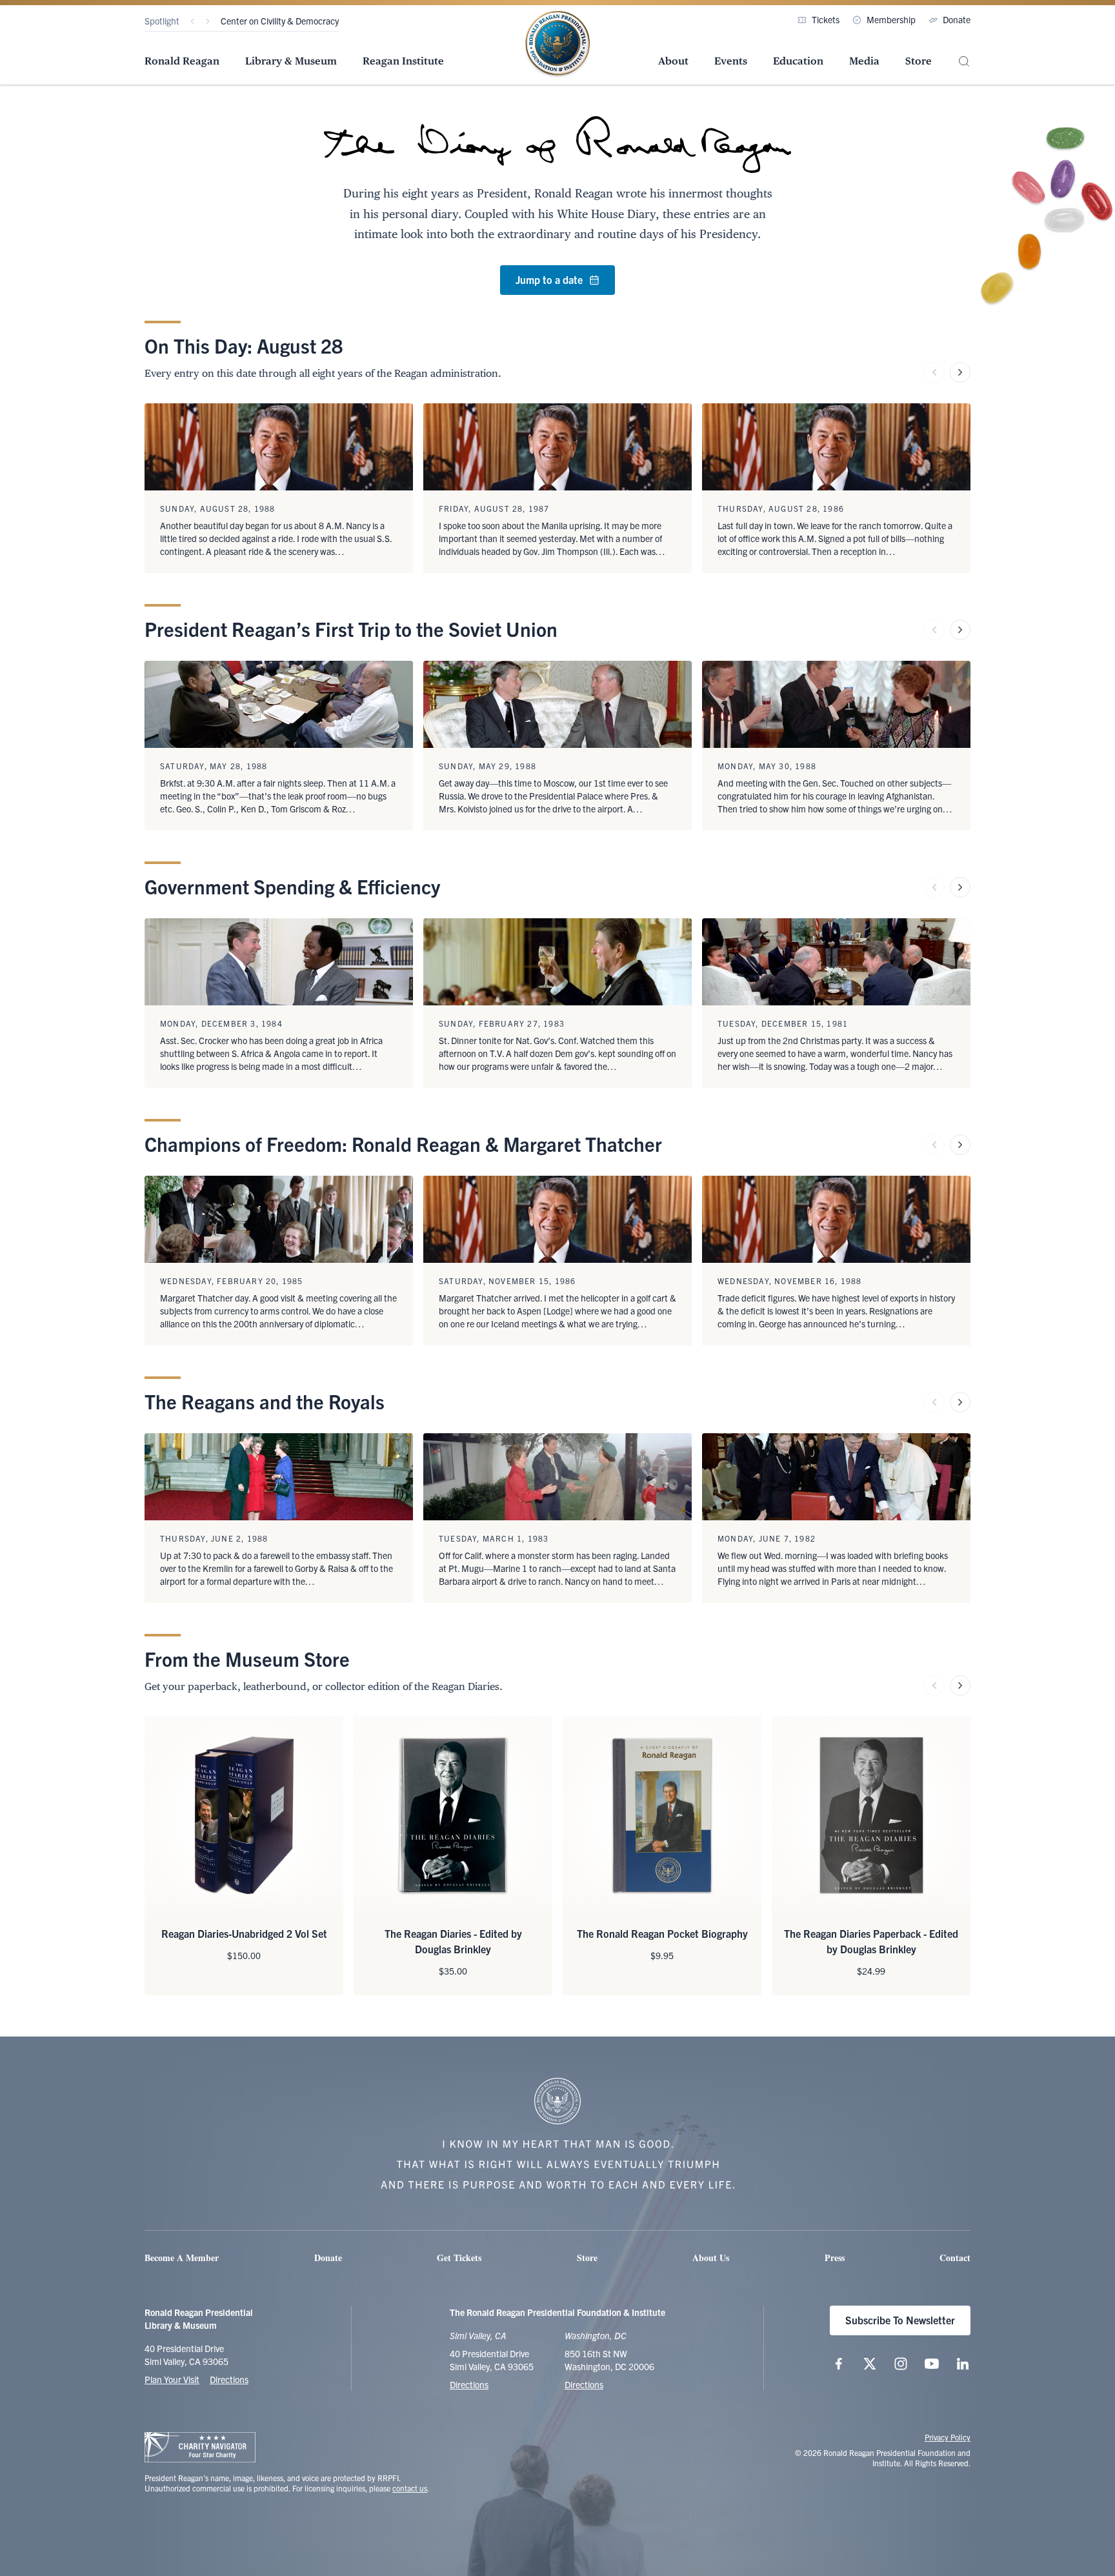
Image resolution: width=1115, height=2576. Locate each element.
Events (731, 61)
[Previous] (192, 21)
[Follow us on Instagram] (901, 2364)
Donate (957, 19)
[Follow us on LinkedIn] (963, 2364)
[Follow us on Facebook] (839, 2364)
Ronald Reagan (182, 61)
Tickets (826, 19)
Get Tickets (459, 2258)
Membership (891, 19)
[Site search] (964, 62)
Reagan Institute (403, 61)
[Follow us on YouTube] (932, 2364)
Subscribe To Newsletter (900, 2320)
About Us (711, 2258)
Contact (955, 2258)
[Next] (208, 21)
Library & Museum (291, 61)
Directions (229, 2379)
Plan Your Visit (172, 2379)
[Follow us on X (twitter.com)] (870, 2364)
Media (864, 61)
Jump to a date (549, 279)
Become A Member (182, 2258)
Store (919, 61)
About (673, 61)
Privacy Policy (948, 2437)
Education (798, 61)
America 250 (246, 21)
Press (835, 2258)
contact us (410, 2488)
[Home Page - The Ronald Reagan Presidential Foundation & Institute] (557, 45)
